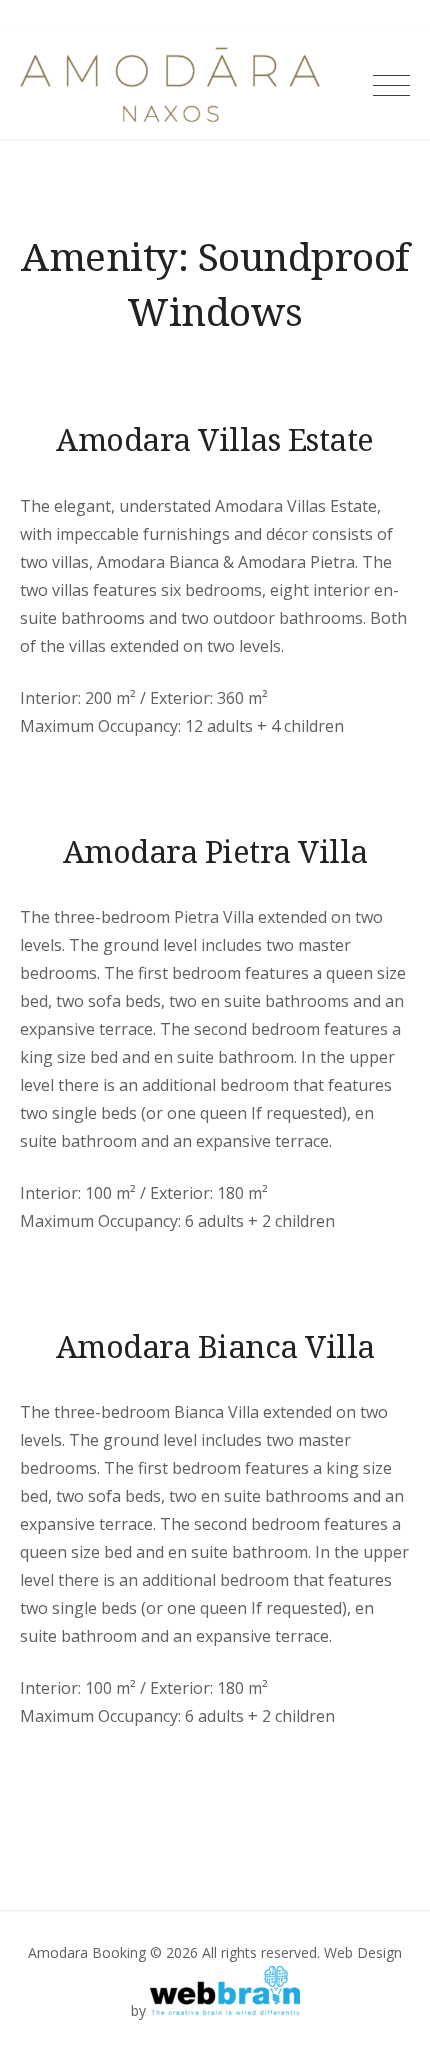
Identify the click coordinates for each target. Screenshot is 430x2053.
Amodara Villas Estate (215, 439)
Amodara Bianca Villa (215, 1346)
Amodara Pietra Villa (215, 851)
